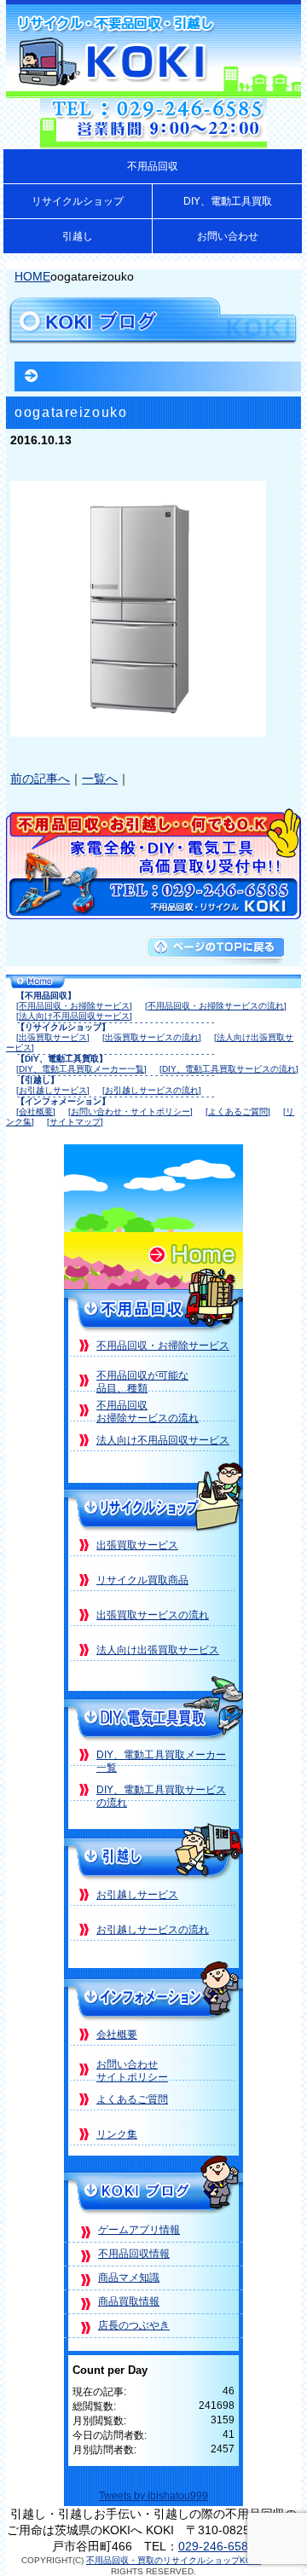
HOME (32, 276)
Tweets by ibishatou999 (153, 2496)
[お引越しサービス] (53, 1090)
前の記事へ (40, 779)
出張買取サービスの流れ (153, 1615)
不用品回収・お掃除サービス (163, 1346)
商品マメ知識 (129, 2278)
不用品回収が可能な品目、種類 (142, 1382)
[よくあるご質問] (238, 1111)
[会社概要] (36, 1111)
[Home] (153, 1283)
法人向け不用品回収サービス (163, 1440)
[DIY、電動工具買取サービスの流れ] (229, 1069)
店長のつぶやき (134, 2325)
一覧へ (100, 779)
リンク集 (117, 2134)
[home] (153, 984)
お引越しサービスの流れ (153, 1930)
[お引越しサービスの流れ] (152, 1090)
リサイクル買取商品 (142, 1580)
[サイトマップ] (75, 1122)
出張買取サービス (137, 1545)
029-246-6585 (217, 2546)
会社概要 (117, 2035)
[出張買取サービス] (53, 1037)
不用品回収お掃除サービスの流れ (148, 1412)
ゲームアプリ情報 (139, 2230)
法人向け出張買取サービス (158, 1650)
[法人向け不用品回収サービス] (74, 1016)
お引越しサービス (137, 1895)
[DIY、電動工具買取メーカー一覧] (81, 1069)
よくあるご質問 (132, 2099)
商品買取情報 (129, 2301)
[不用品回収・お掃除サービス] (74, 1006)
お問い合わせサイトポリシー (132, 2071)
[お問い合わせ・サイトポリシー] (130, 1111)
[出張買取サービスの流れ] (152, 1037)
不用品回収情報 (134, 2254)
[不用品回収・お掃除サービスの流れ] (216, 1006)
